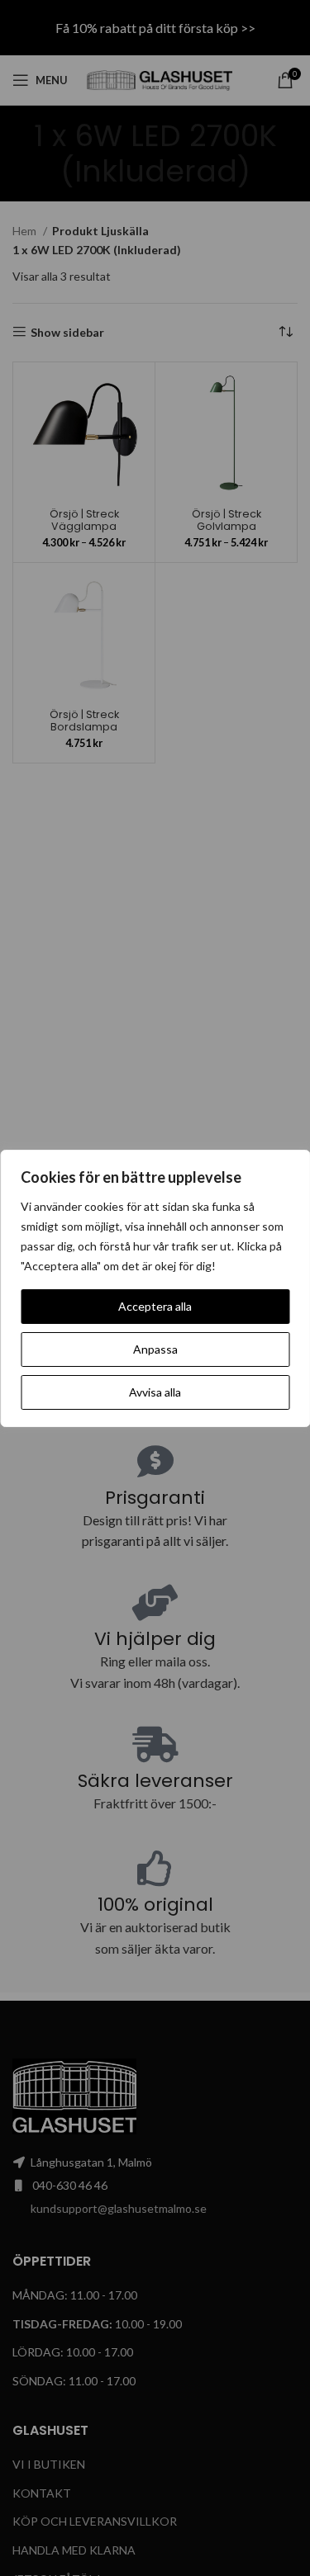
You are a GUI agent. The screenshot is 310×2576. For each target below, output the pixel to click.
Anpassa (155, 1349)
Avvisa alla (155, 1392)
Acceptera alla (155, 1306)
